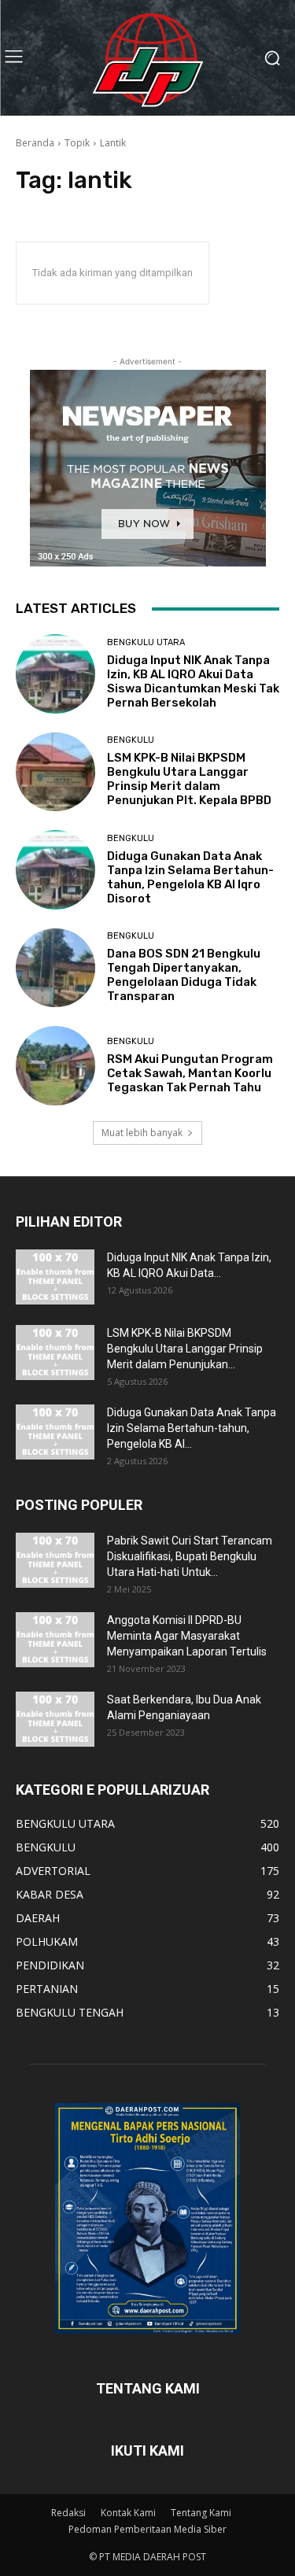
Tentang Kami (201, 2513)
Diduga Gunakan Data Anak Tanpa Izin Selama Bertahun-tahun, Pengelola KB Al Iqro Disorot (190, 877)
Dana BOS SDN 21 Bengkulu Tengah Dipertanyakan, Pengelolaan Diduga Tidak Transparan (184, 975)
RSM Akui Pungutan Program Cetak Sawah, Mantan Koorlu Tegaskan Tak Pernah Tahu (190, 1073)
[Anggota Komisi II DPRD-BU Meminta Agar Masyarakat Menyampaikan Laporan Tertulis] (55, 1640)
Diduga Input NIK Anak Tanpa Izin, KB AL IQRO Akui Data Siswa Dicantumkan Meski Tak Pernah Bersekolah (193, 681)
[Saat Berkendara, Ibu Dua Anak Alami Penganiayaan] (55, 1719)
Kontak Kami (128, 2513)
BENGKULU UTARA (146, 642)
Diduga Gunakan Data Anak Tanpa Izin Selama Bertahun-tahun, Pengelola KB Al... (192, 1428)
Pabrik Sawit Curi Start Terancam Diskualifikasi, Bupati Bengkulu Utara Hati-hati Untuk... (190, 1556)
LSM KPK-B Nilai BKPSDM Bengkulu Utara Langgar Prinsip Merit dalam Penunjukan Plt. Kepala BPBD (189, 779)
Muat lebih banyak (142, 1133)
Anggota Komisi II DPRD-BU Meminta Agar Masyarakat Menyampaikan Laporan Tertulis (187, 1636)
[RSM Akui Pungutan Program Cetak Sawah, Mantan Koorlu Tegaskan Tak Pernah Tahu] (55, 1066)
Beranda (35, 143)
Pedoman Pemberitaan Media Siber (147, 2529)
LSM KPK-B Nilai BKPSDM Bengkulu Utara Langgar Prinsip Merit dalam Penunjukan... (185, 1349)
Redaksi (68, 2513)
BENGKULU (131, 740)
